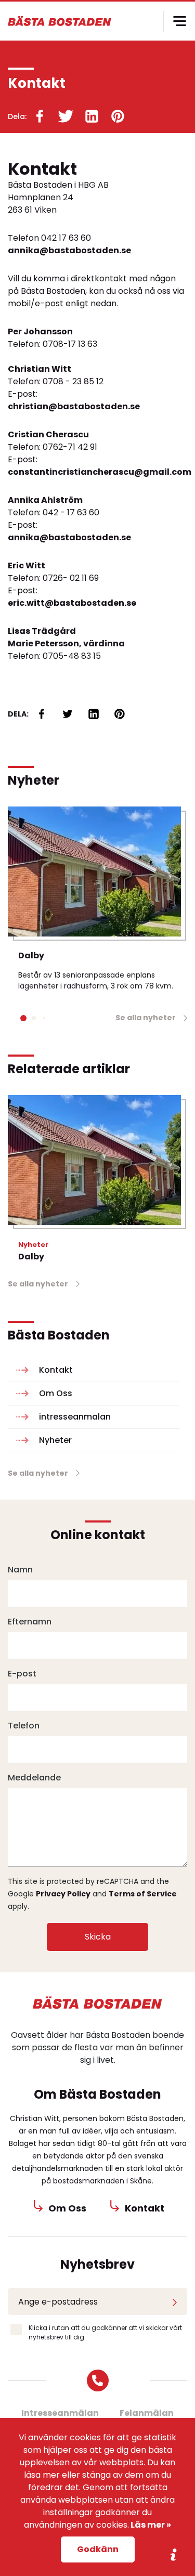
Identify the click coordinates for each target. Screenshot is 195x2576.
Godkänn (98, 2549)
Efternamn (30, 1622)
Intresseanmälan (60, 2413)
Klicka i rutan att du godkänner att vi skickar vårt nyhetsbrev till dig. (105, 2332)
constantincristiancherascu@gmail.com (97, 472)
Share (174, 2555)
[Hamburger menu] (179, 21)
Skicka (98, 1937)
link (40, 116)
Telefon (24, 1726)
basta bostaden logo (60, 21)
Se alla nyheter (146, 1018)
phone (98, 2380)
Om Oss (56, 1393)
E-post (22, 1674)
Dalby (31, 955)
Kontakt (56, 1370)
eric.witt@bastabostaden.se (72, 603)
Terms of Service (143, 1894)
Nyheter (55, 1440)
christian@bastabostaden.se (74, 406)
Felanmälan (147, 2413)
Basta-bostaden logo (98, 2003)
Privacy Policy (63, 1894)
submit (175, 2301)
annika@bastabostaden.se (69, 250)
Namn (20, 1570)
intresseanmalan (75, 1417)
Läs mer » (150, 2525)
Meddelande (34, 1778)
